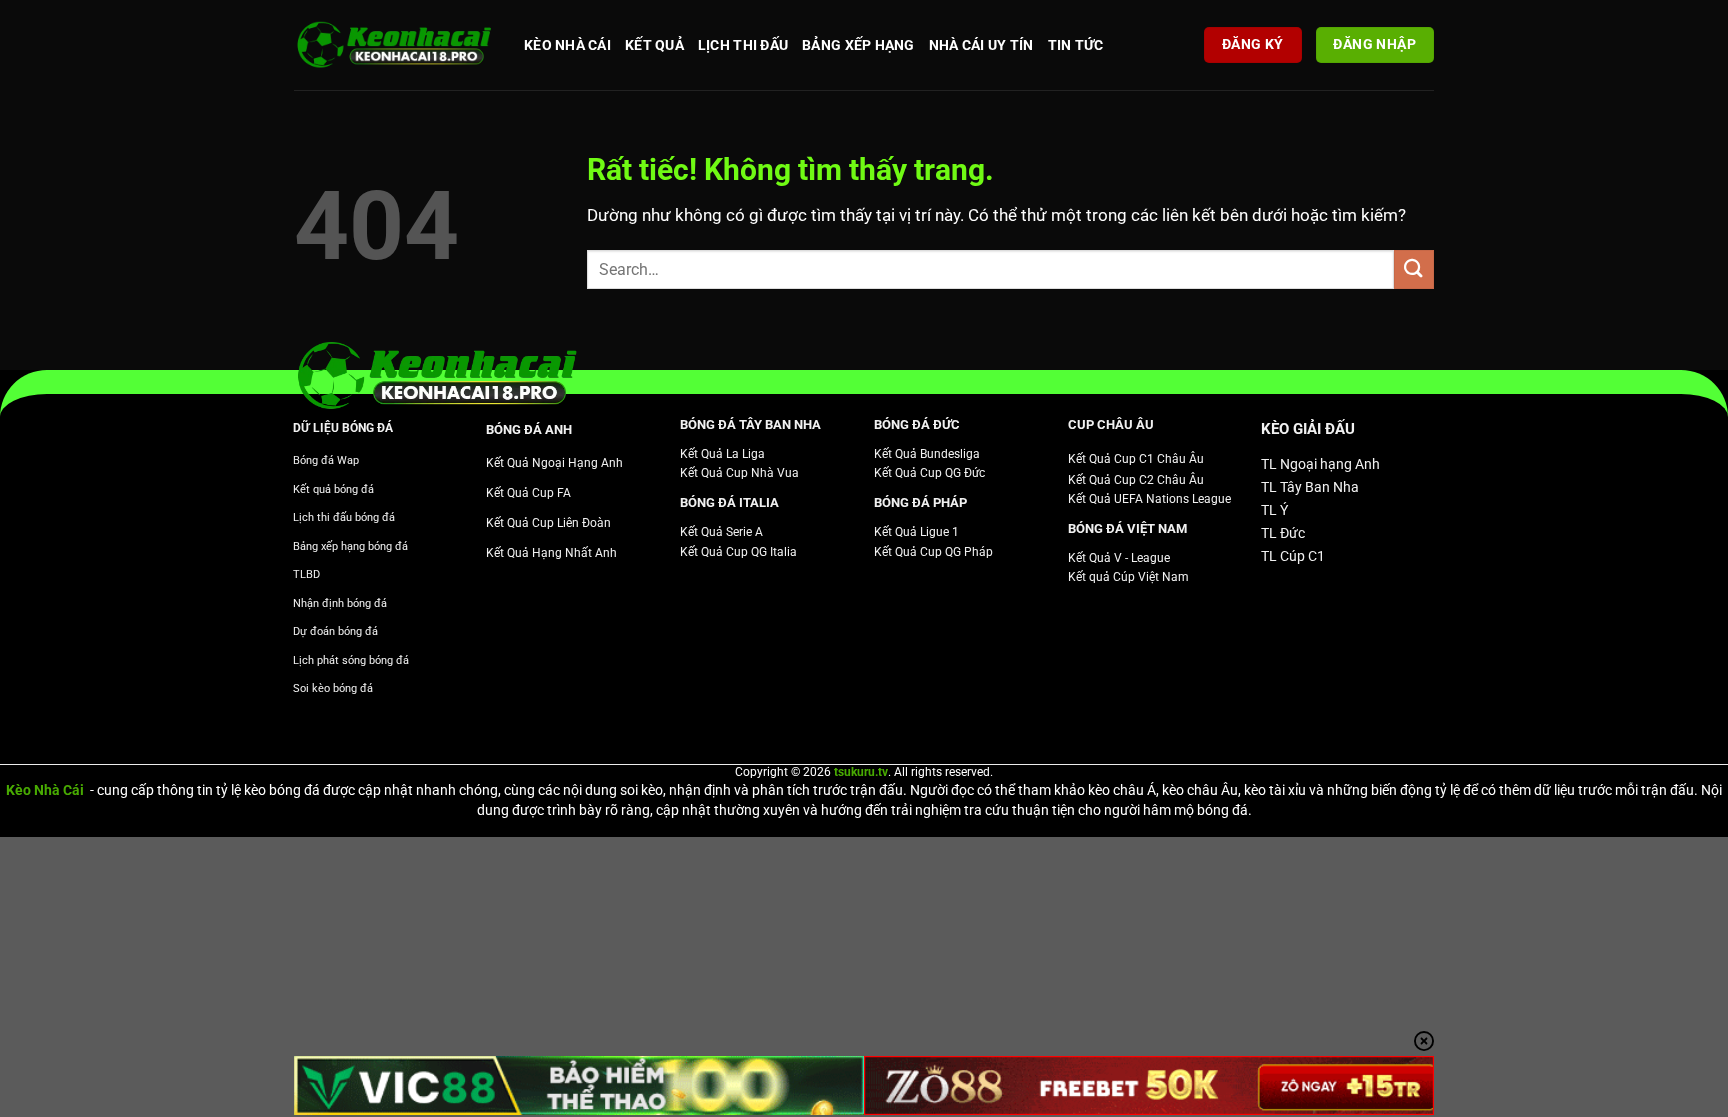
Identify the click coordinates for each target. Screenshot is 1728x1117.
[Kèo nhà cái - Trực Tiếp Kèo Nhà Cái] (394, 45)
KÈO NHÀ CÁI (567, 45)
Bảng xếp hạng (858, 45)
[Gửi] (1414, 269)
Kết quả (654, 45)
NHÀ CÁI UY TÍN (981, 45)
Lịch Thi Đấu (743, 45)
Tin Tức (1076, 45)
